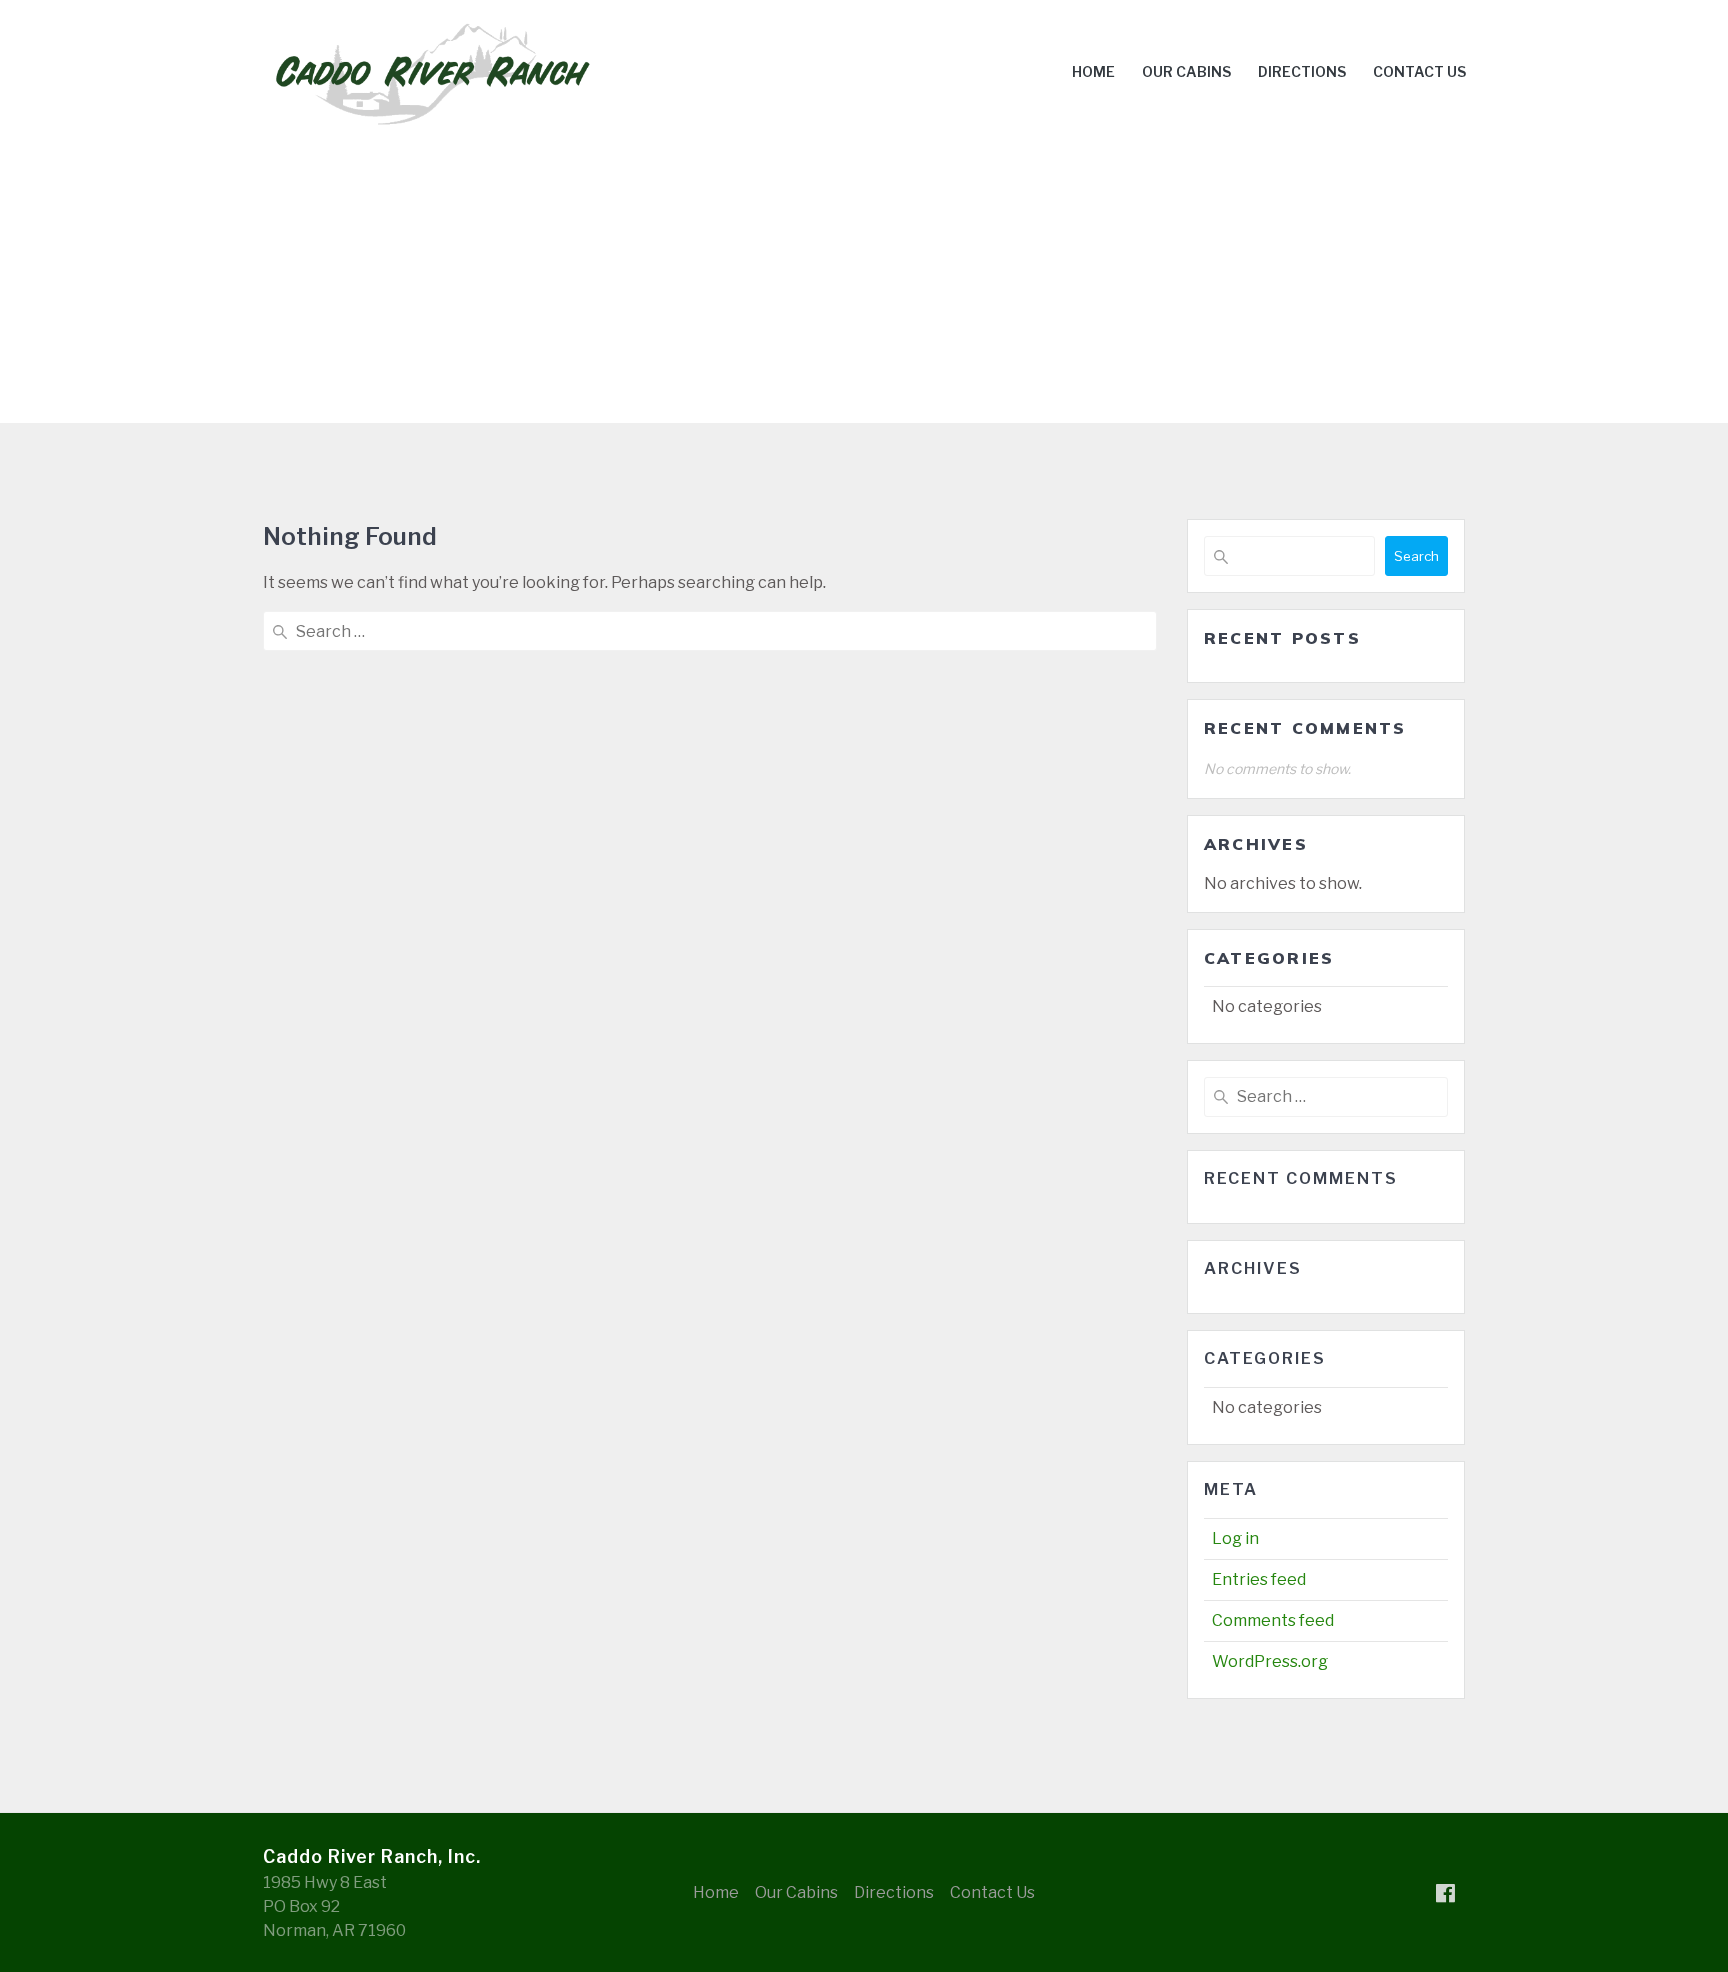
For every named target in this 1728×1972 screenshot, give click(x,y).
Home (1093, 71)
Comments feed (1273, 1620)
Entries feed (1259, 1579)
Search (1416, 556)
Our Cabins (1186, 71)
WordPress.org (1270, 1661)
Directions (1302, 71)
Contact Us (1419, 71)
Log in (1235, 1538)
